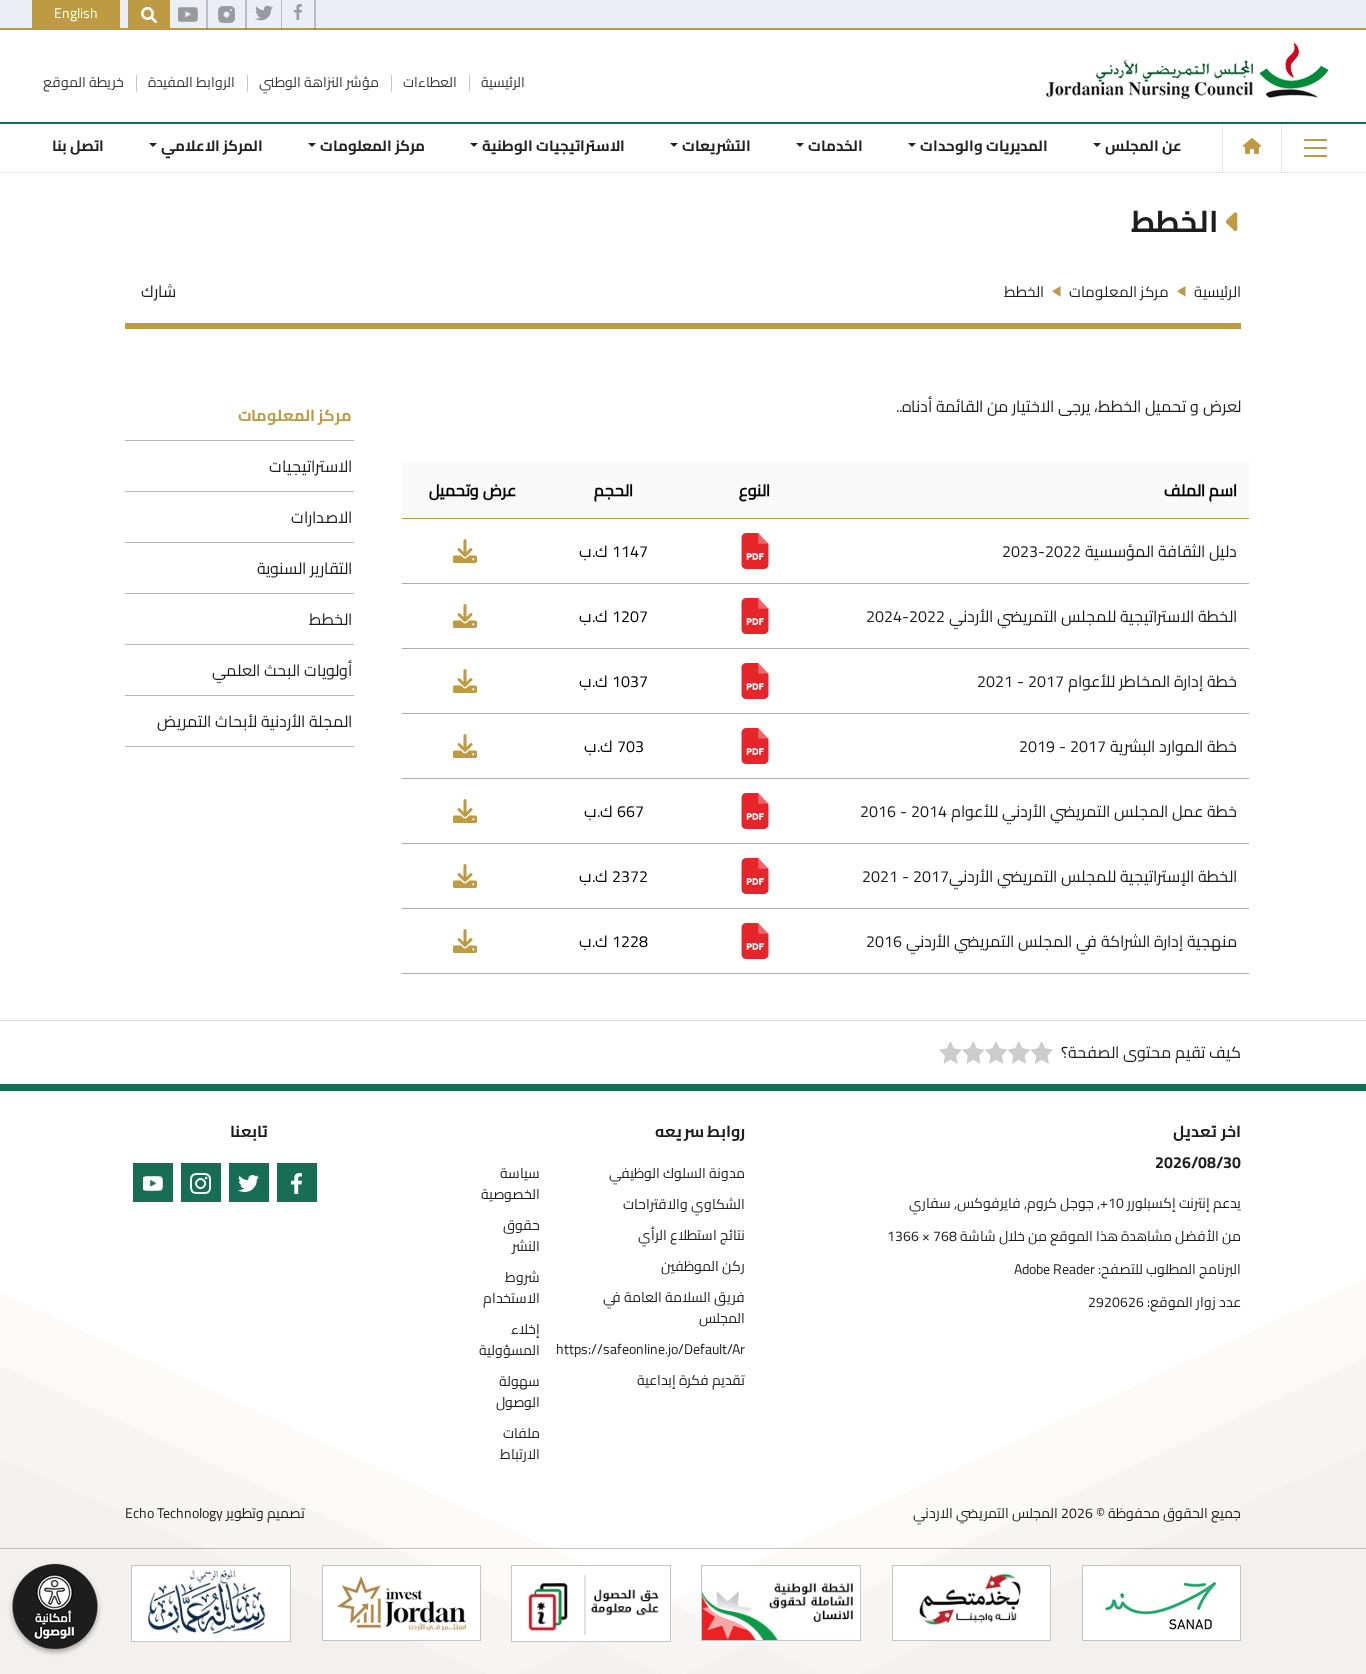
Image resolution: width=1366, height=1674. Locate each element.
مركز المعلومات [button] (372, 145)
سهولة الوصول (518, 1392)
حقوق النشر (521, 1236)
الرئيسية (501, 82)
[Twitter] (264, 15)
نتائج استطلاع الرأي (691, 1235)
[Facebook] (298, 15)
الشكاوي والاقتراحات (684, 1204)
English (76, 13)
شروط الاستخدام (511, 1288)
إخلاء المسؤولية (509, 1340)
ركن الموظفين (703, 1266)
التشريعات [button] (716, 145)
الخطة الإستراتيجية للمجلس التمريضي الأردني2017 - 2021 (1049, 876)
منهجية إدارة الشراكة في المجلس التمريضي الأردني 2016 (1051, 941)
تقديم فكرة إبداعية (691, 1380)
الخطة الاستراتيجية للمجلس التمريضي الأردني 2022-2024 (1051, 616)
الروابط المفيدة (190, 82)
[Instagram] (226, 15)
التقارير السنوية (304, 568)
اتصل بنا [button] (78, 145)
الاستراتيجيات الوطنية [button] (553, 145)
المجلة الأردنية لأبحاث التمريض (254, 721)
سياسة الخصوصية (510, 1184)
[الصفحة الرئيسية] (1252, 146)
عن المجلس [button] (1143, 145)
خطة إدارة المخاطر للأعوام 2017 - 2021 (1107, 681)
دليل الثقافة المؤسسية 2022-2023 (1119, 551)
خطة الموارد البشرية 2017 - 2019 (1128, 746)
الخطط (330, 619)
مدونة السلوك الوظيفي (677, 1173)
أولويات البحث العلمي (282, 670)
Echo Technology (174, 1513)
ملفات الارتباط (520, 1444)
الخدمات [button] (835, 145)
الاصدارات (321, 517)
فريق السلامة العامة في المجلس (674, 1308)
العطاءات (428, 82)
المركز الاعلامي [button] (212, 145)
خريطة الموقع (83, 82)
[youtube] (188, 15)
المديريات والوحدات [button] (984, 145)
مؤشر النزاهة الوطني (317, 82)
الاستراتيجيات (310, 466)
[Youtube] (149, 1186)
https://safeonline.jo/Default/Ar (650, 1349)
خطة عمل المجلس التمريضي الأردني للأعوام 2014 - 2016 (1048, 811)
